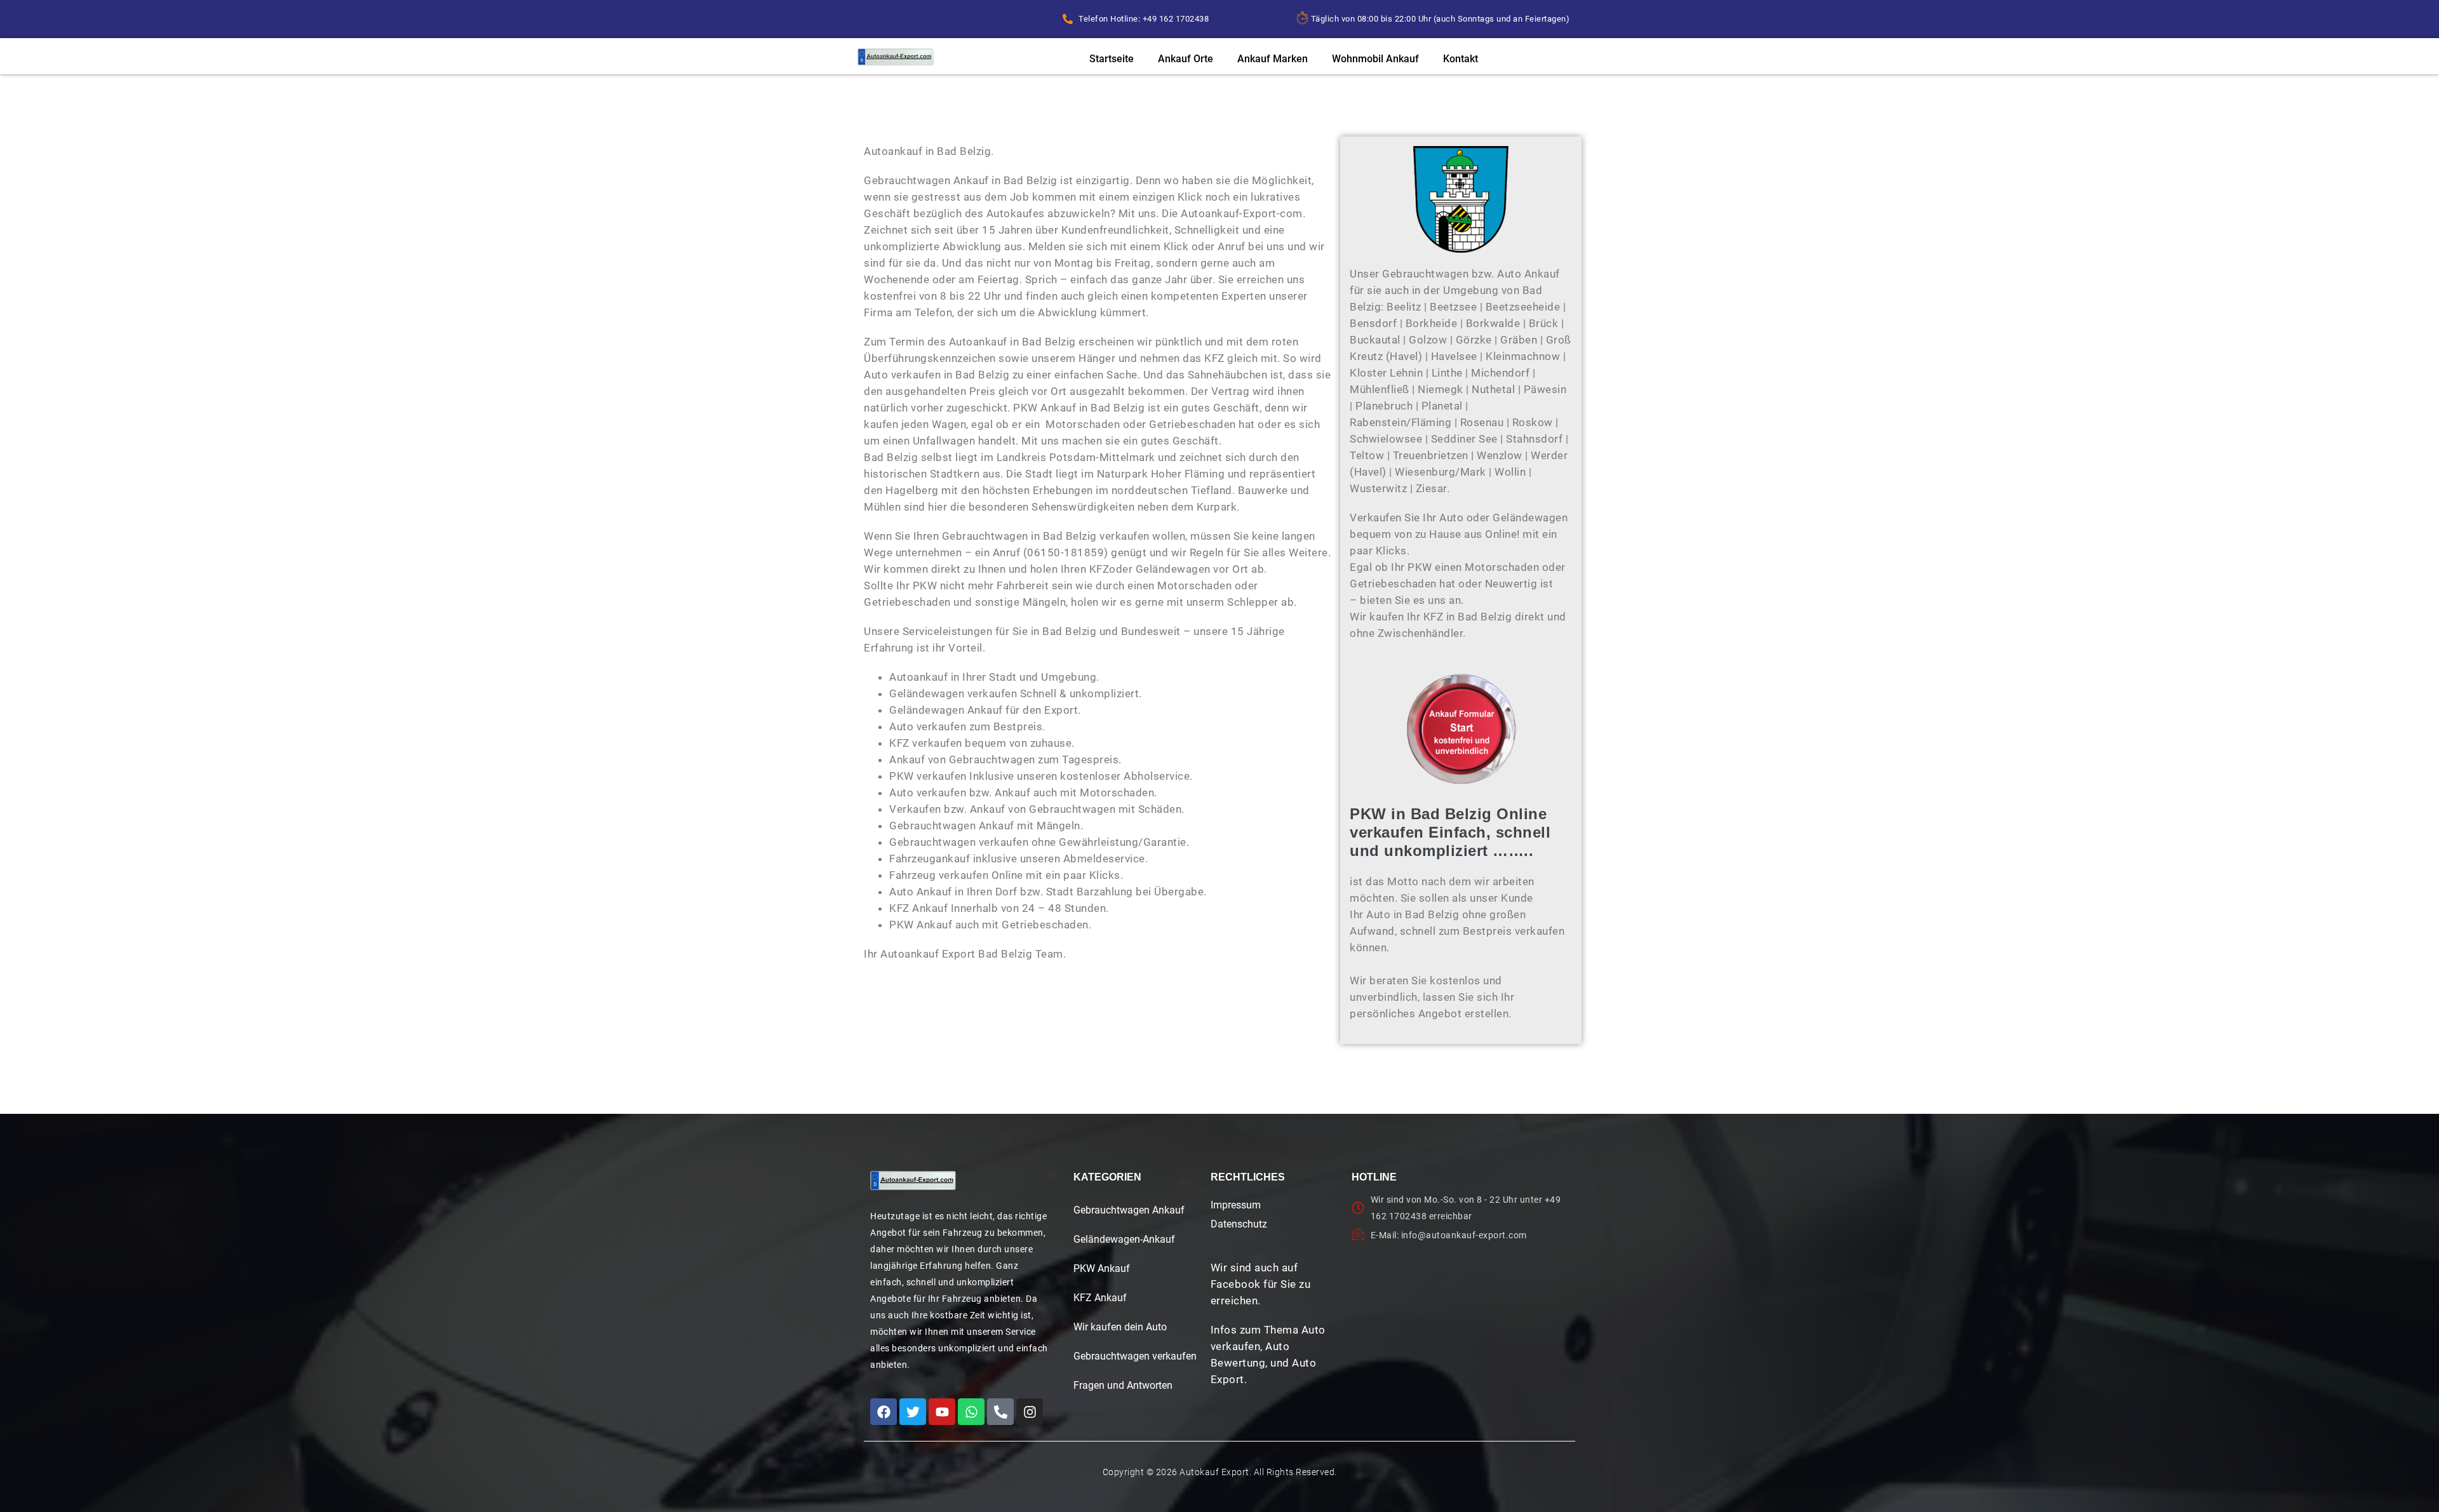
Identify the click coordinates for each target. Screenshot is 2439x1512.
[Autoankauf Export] (896, 57)
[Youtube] (942, 1412)
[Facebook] (884, 1412)
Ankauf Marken (1273, 59)
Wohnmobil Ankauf (1375, 59)
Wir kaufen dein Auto (1120, 1327)
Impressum (1236, 1205)
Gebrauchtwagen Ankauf (1129, 1210)
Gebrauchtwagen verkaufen (1135, 1356)
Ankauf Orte (1186, 59)
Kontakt (1461, 59)
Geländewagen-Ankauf (1124, 1239)
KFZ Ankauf (1100, 1298)
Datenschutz (1239, 1224)
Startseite (1112, 59)
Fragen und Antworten (1123, 1385)
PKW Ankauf (1102, 1268)
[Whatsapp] (971, 1412)
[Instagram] (1030, 1412)
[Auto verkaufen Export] (913, 1181)
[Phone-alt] (1000, 1412)
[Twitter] (913, 1412)
